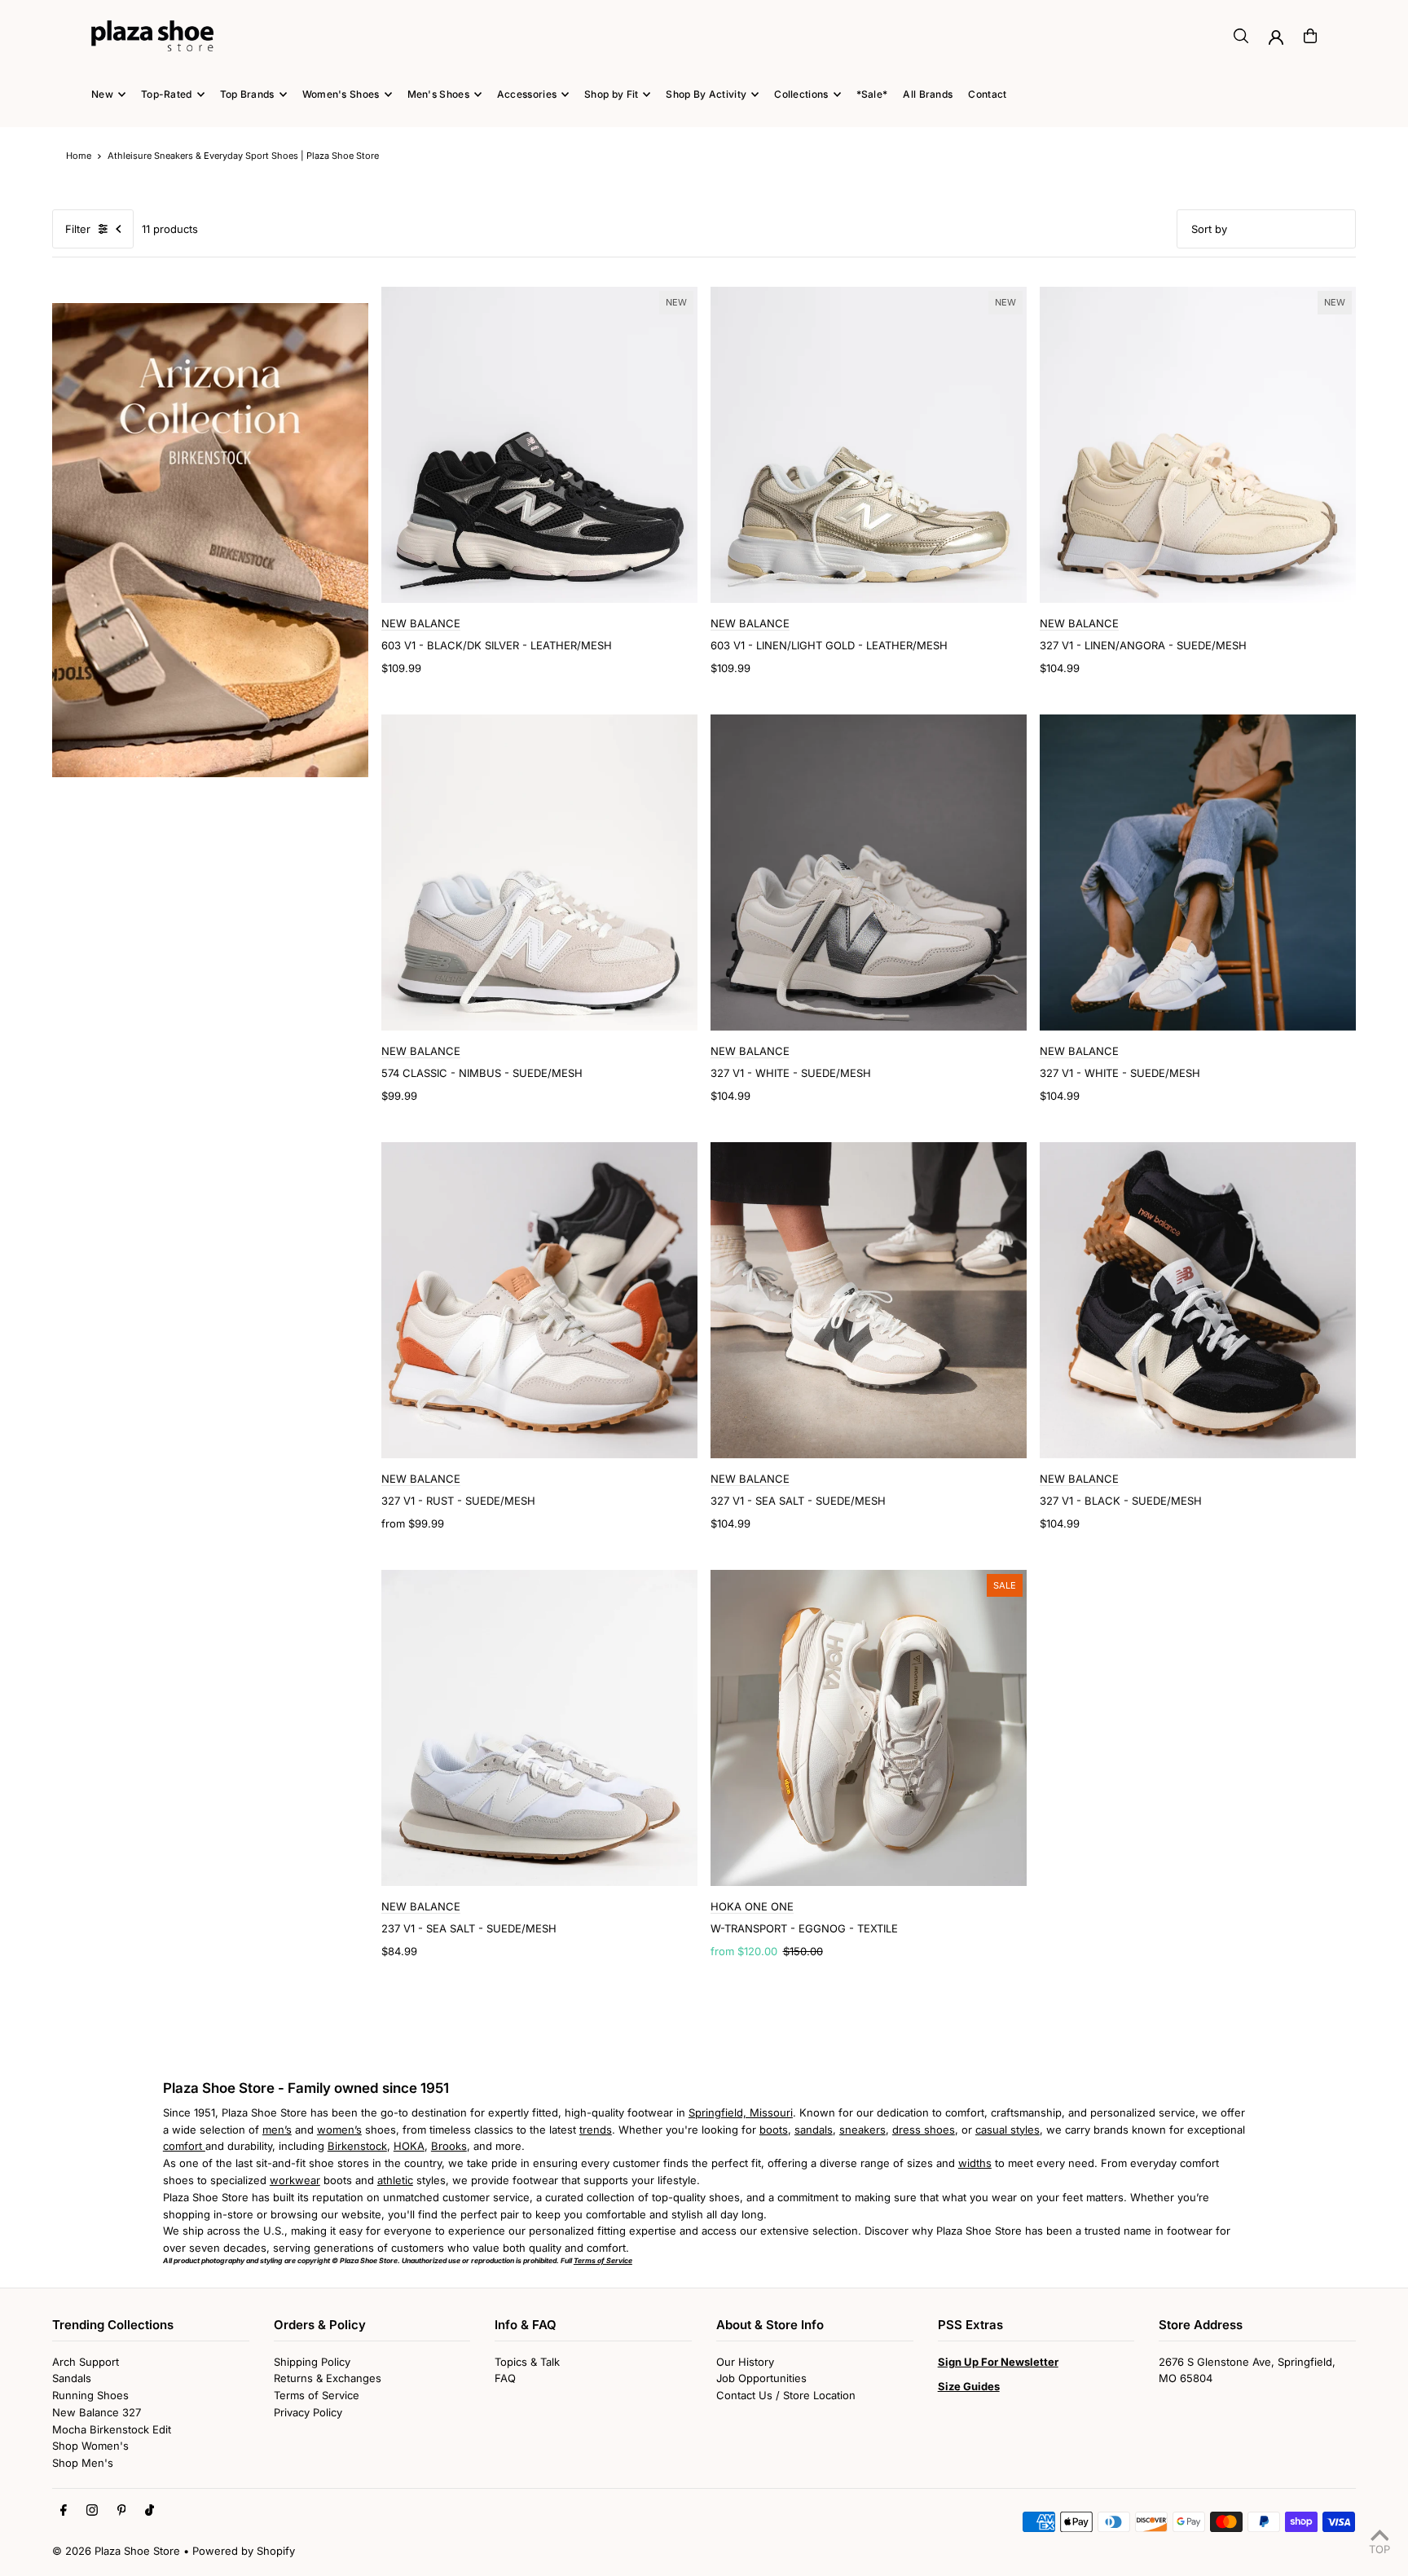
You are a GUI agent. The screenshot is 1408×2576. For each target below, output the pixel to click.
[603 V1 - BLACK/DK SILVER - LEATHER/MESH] (539, 445)
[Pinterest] (122, 2511)
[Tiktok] (150, 2511)
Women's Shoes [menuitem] (341, 94)
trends (596, 2130)
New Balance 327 (97, 2412)
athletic (395, 2180)
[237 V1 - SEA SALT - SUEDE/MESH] (539, 1728)
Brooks (449, 2146)
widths (975, 2163)
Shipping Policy (312, 2362)
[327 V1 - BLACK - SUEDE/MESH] (1198, 1300)
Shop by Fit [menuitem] (611, 94)
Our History (745, 2362)
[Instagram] (92, 2511)
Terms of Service (317, 2395)
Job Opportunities (761, 2378)
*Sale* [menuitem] (872, 94)
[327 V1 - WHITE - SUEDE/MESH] (869, 873)
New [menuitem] (102, 94)
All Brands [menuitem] (928, 94)
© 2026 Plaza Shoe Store (116, 2551)
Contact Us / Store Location (786, 2395)
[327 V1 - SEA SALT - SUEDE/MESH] (869, 1300)
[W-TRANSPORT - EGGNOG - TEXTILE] (869, 1728)
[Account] (1276, 37)
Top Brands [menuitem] (247, 94)
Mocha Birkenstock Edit (112, 2429)
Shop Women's (90, 2446)
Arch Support (86, 2362)
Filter (78, 229)
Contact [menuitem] (987, 94)
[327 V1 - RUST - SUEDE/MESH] (539, 1300)
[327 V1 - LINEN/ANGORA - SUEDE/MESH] (1198, 445)
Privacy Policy (308, 2412)
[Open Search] (1241, 36)
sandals (814, 2130)
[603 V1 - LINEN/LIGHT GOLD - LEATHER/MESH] (869, 445)
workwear (295, 2180)
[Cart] (1310, 36)
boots (774, 2130)
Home (79, 156)
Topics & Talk (527, 2362)
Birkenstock (357, 2146)
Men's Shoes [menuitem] (438, 94)
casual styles (1008, 2130)
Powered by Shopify (244, 2551)
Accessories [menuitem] (527, 94)
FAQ (505, 2378)
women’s (339, 2130)
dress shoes (924, 2130)
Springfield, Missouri (741, 2112)
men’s (277, 2130)
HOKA (409, 2146)
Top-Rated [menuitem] (167, 94)
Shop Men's (83, 2463)
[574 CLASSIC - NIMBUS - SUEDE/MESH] (539, 873)
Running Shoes (90, 2395)
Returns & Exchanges (328, 2378)
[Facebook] (64, 2511)
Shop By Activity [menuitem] (706, 94)
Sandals (72, 2378)
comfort (184, 2146)
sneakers (862, 2130)
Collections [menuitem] (801, 94)
